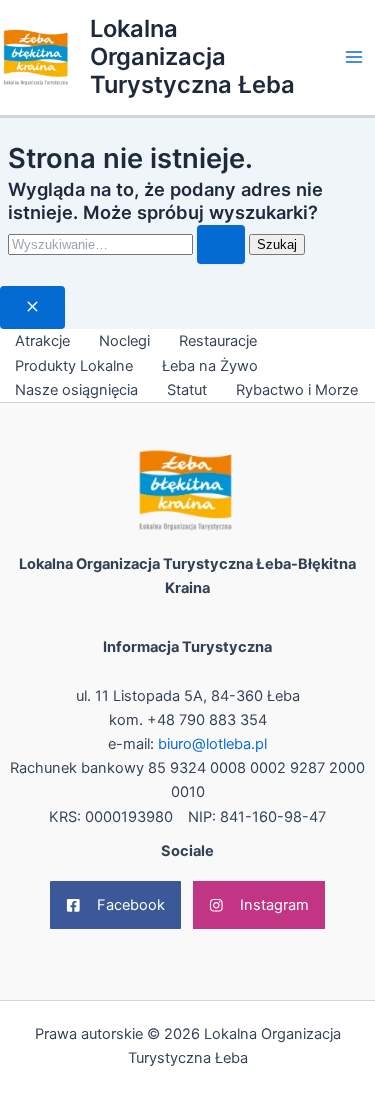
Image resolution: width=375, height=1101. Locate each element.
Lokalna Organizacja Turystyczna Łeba (192, 57)
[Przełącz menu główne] (354, 57)
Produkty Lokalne (74, 366)
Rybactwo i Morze (297, 390)
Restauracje (218, 341)
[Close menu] (32, 308)
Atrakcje (42, 341)
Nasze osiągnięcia (76, 390)
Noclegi (124, 341)
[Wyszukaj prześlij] (221, 244)
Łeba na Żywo (210, 366)
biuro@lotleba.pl (212, 744)
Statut (187, 390)
